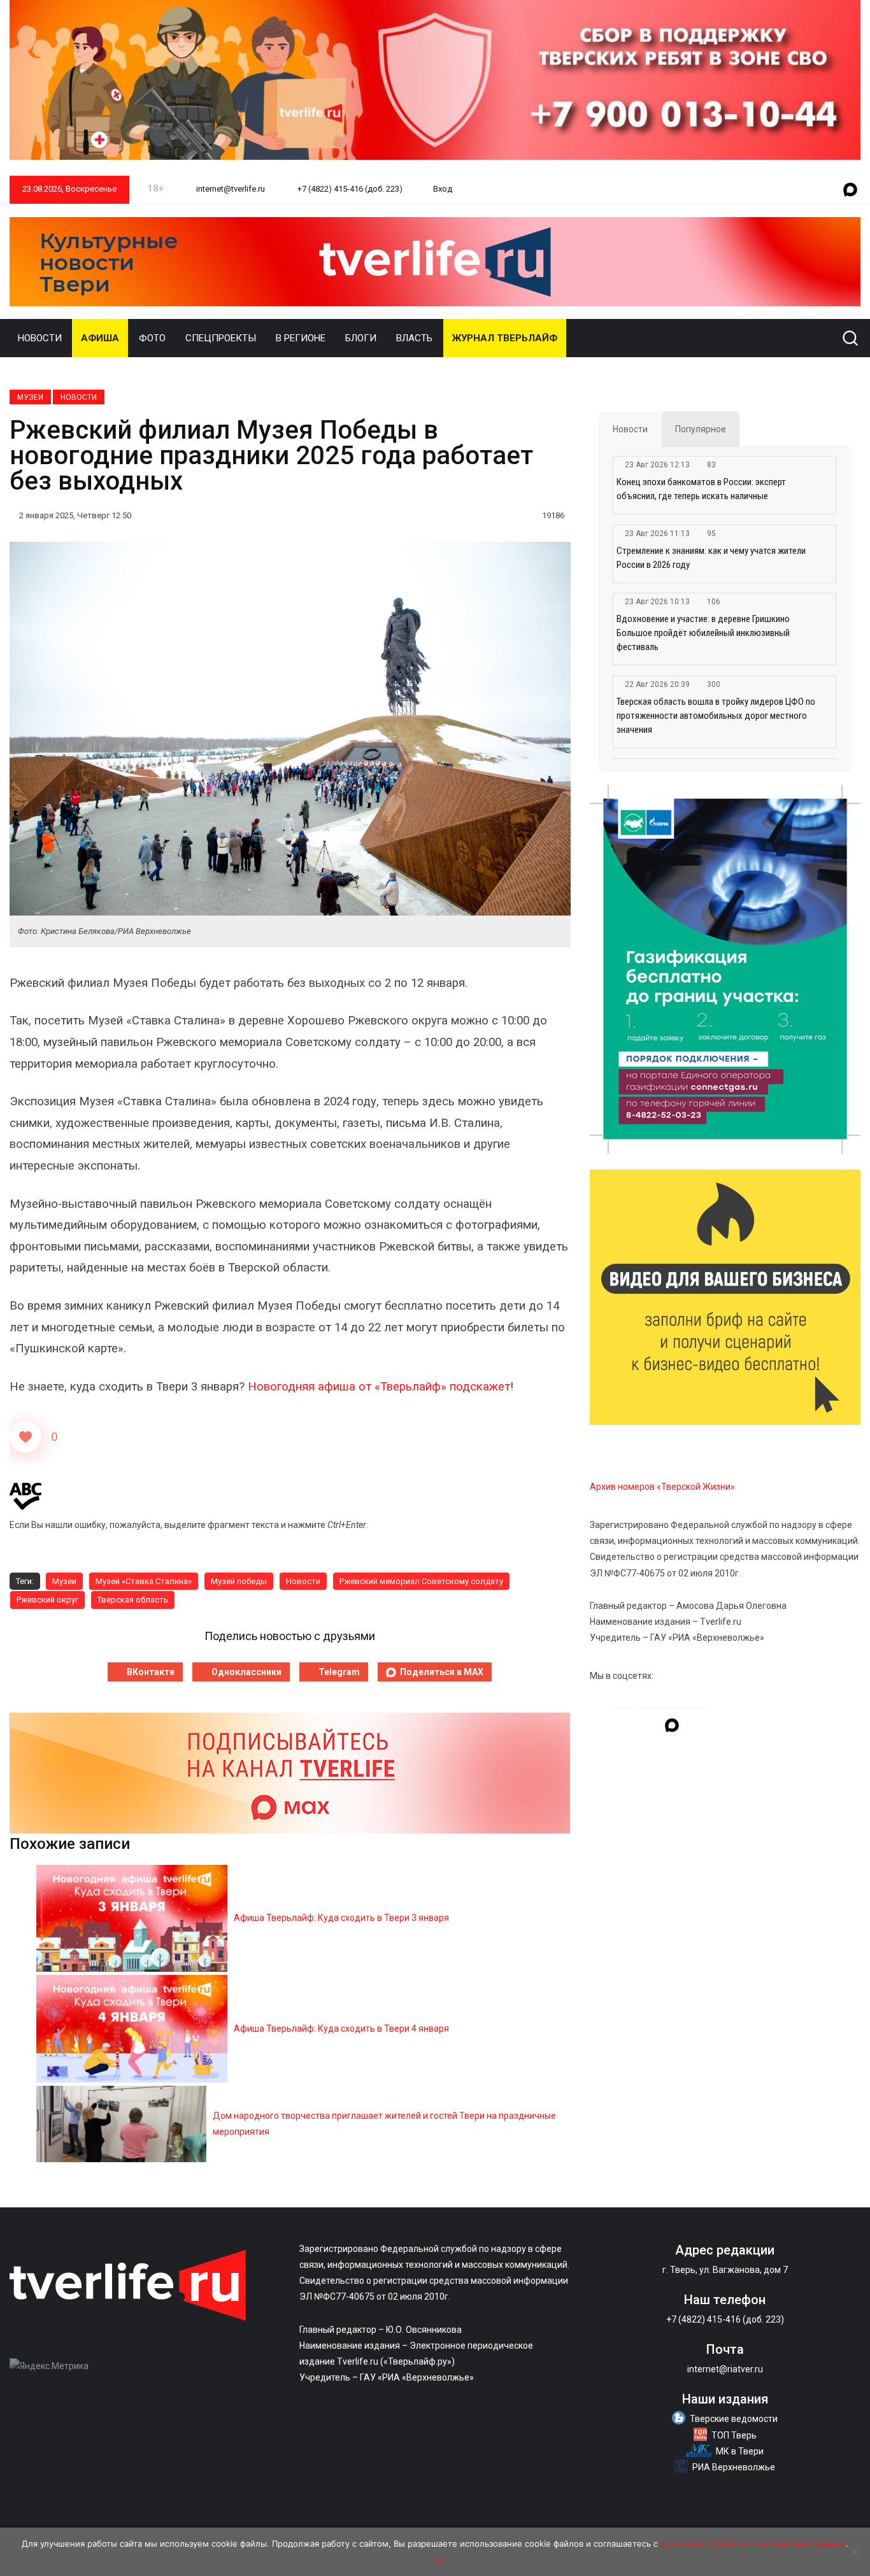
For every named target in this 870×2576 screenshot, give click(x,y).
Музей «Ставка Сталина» (144, 1581)
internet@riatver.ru (725, 2369)
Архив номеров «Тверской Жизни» (662, 1487)
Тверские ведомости (734, 2419)
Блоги (361, 338)
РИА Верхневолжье (734, 2467)
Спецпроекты (221, 338)
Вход (443, 189)
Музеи (30, 397)
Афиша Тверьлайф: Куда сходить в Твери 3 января (341, 1918)
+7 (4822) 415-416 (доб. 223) (349, 189)
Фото (152, 338)
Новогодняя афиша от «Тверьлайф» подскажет (379, 1387)
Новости (40, 338)
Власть (414, 338)
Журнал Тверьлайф (505, 338)
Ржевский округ (47, 1600)
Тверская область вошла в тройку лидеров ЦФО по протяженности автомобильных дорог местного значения (716, 716)
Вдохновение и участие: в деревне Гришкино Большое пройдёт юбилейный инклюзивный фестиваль (703, 633)
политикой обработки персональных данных (753, 2544)
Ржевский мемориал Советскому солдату (421, 1581)
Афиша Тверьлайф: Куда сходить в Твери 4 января (341, 2028)
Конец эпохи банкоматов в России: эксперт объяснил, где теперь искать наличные (701, 489)
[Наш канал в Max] (850, 190)
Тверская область (133, 1600)
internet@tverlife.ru (230, 189)
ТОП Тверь (734, 2435)
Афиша (100, 338)
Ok (439, 2560)
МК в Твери (740, 2451)
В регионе (301, 338)
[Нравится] (25, 1437)
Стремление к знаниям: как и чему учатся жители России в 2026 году (711, 558)
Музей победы (239, 1581)
